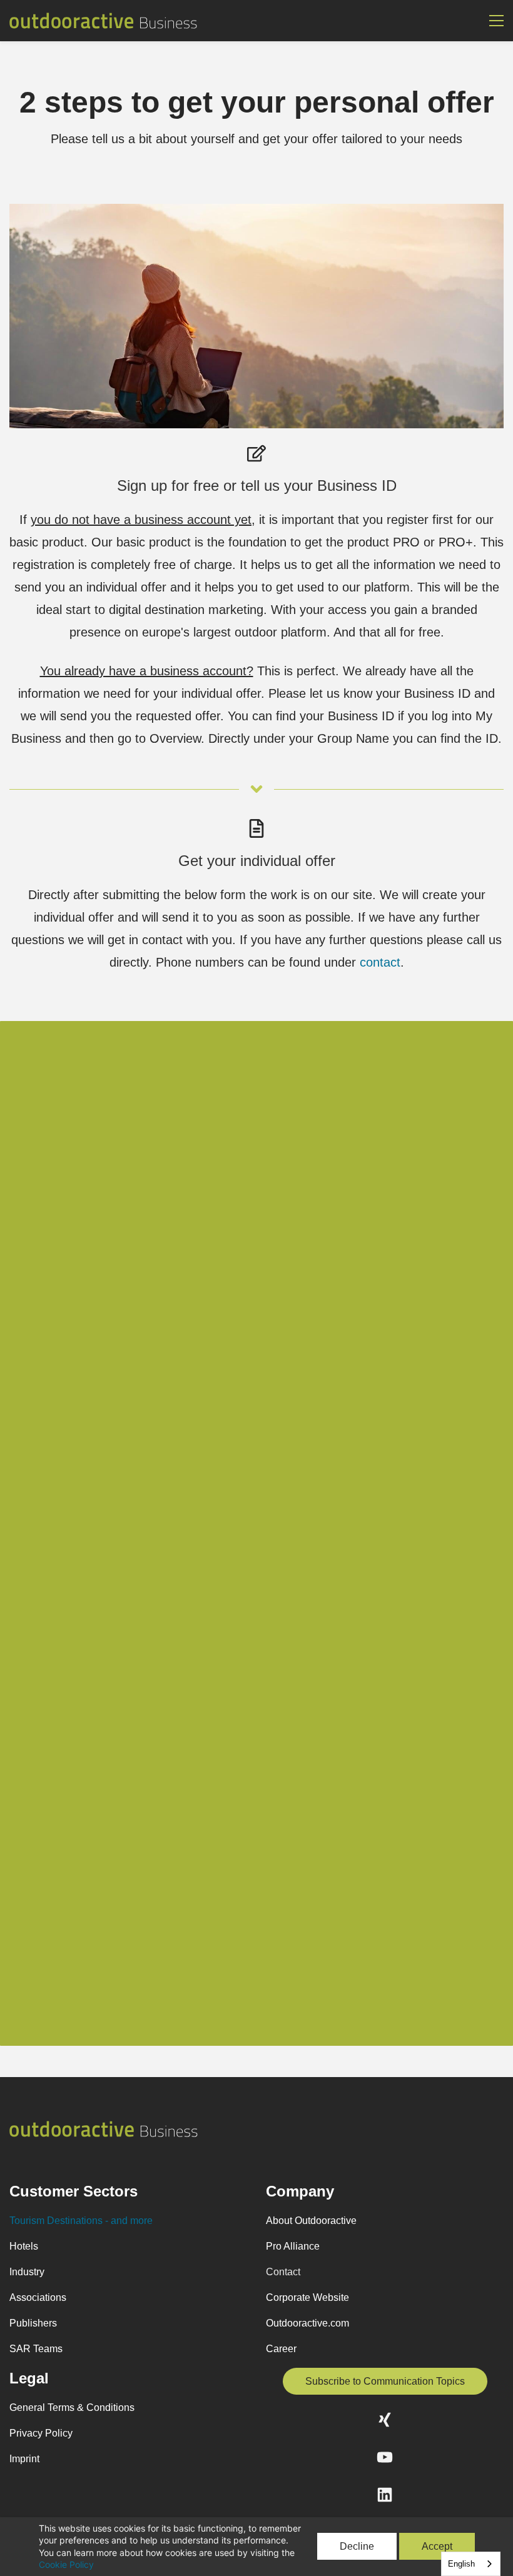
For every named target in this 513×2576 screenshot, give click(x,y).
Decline (357, 2546)
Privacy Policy (41, 2433)
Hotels (24, 2246)
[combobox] (471, 2564)
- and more (128, 2221)
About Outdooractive (311, 2221)
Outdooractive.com (307, 2323)
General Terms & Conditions (72, 2407)
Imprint (24, 2459)
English (461, 2564)
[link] (256, 210)
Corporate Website (307, 2297)
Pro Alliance (293, 2246)
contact (380, 962)
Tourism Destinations (56, 2221)
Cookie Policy (66, 2564)
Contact (283, 2272)
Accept (437, 2546)
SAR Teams (36, 2349)
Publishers (33, 2323)
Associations (38, 2297)
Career (281, 2349)
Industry (27, 2272)
